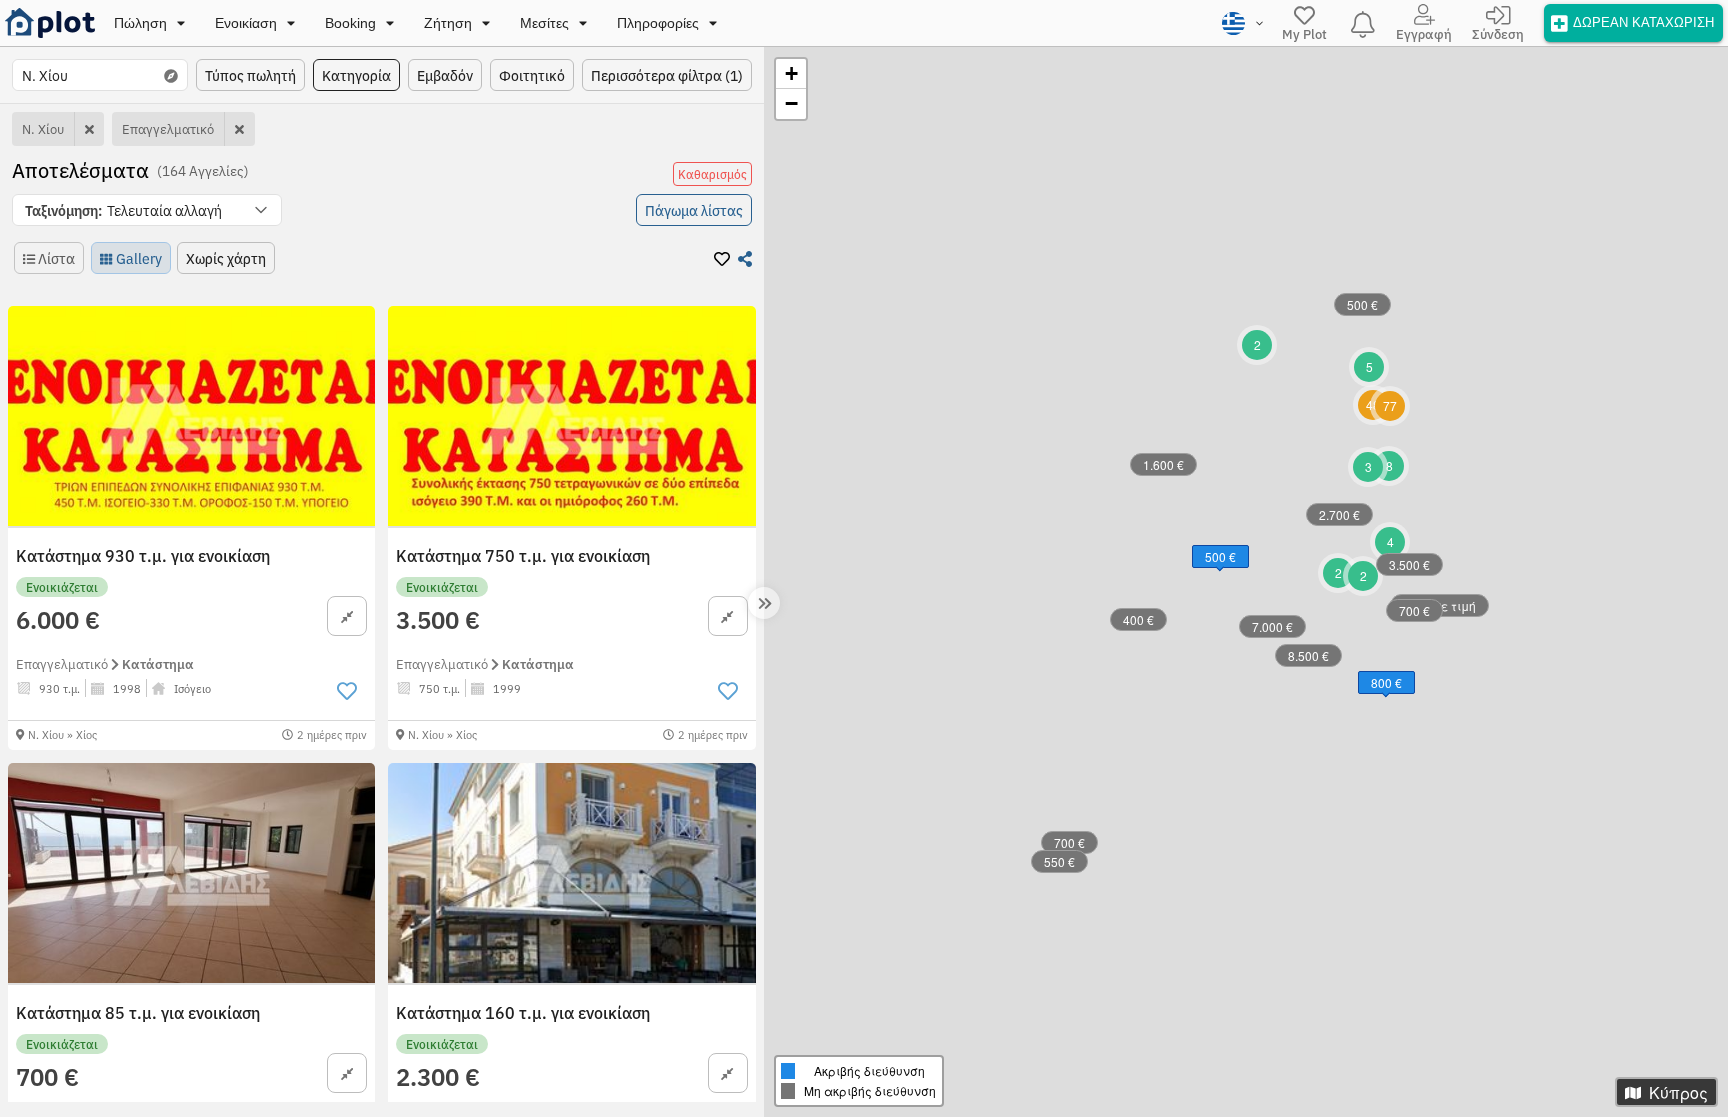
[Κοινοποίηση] (745, 258)
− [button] (791, 103)
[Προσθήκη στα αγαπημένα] (347, 691)
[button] (147, 210)
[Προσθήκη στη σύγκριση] (347, 616)
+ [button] (791, 73)
